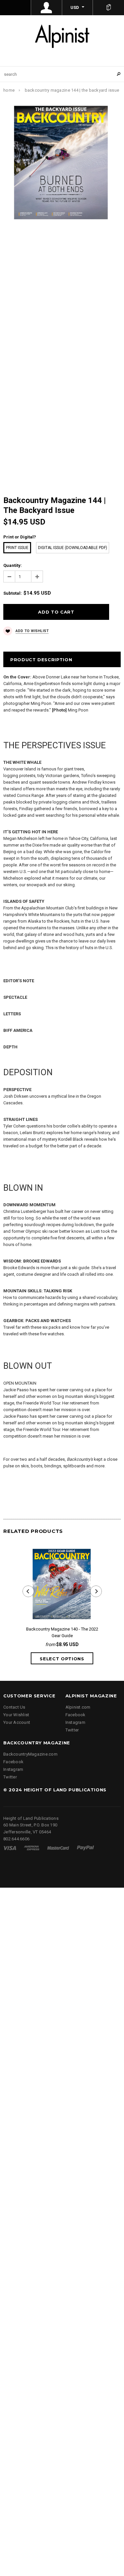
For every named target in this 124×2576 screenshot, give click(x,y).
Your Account (17, 1722)
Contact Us (14, 1707)
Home (9, 90)
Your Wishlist (16, 1715)
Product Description (41, 660)
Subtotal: (13, 593)
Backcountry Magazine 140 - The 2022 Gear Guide (62, 1632)
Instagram (75, 1722)
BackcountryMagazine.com (30, 1754)
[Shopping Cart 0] (108, 8)
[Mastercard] (58, 1848)
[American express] (32, 1848)
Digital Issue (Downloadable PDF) (73, 548)
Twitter (72, 1730)
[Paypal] (85, 1848)
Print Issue (17, 548)
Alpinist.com (78, 1707)
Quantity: (13, 565)
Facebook (76, 1715)
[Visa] (10, 1848)
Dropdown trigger (47, 8)
